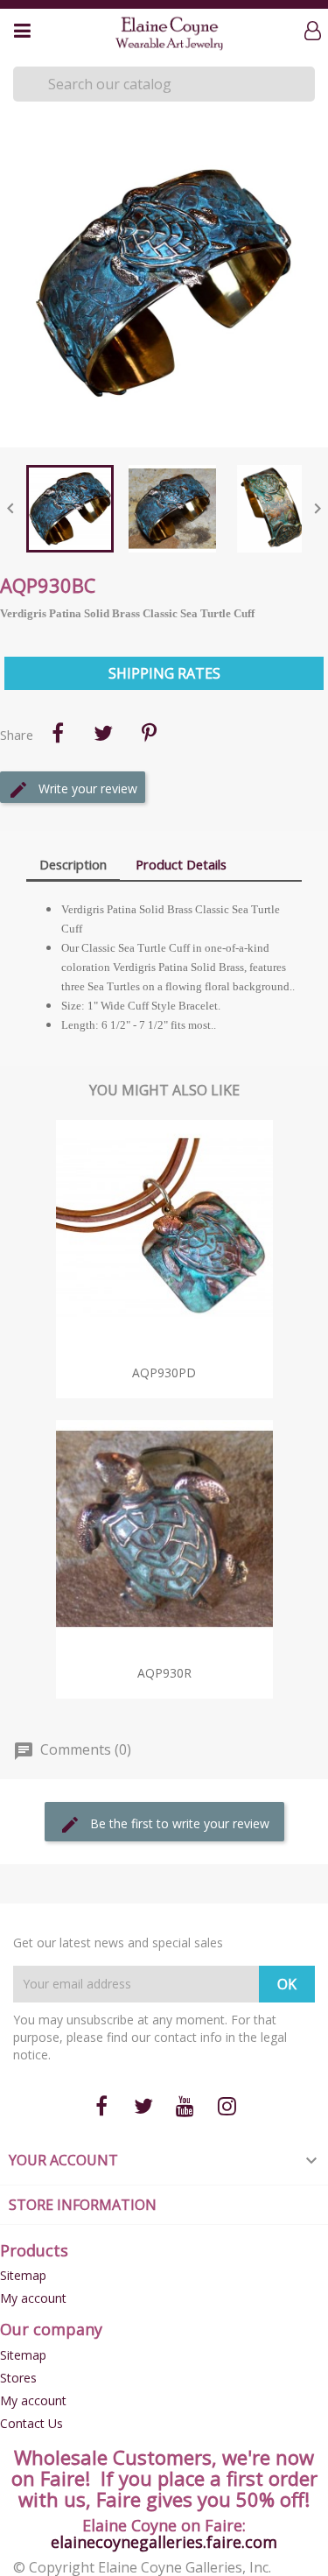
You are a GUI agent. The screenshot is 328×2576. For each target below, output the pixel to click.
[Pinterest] (149, 733)
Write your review (86, 788)
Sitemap (23, 2275)
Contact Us (31, 2423)
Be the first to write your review (178, 1823)
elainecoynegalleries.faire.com (164, 2542)
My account (33, 2298)
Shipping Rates (164, 673)
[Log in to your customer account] (316, 32)
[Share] (58, 733)
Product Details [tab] (181, 864)
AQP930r (164, 1673)
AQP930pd (164, 1372)
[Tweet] (103, 733)
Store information (83, 2205)
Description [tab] (73, 864)
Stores (18, 2378)
